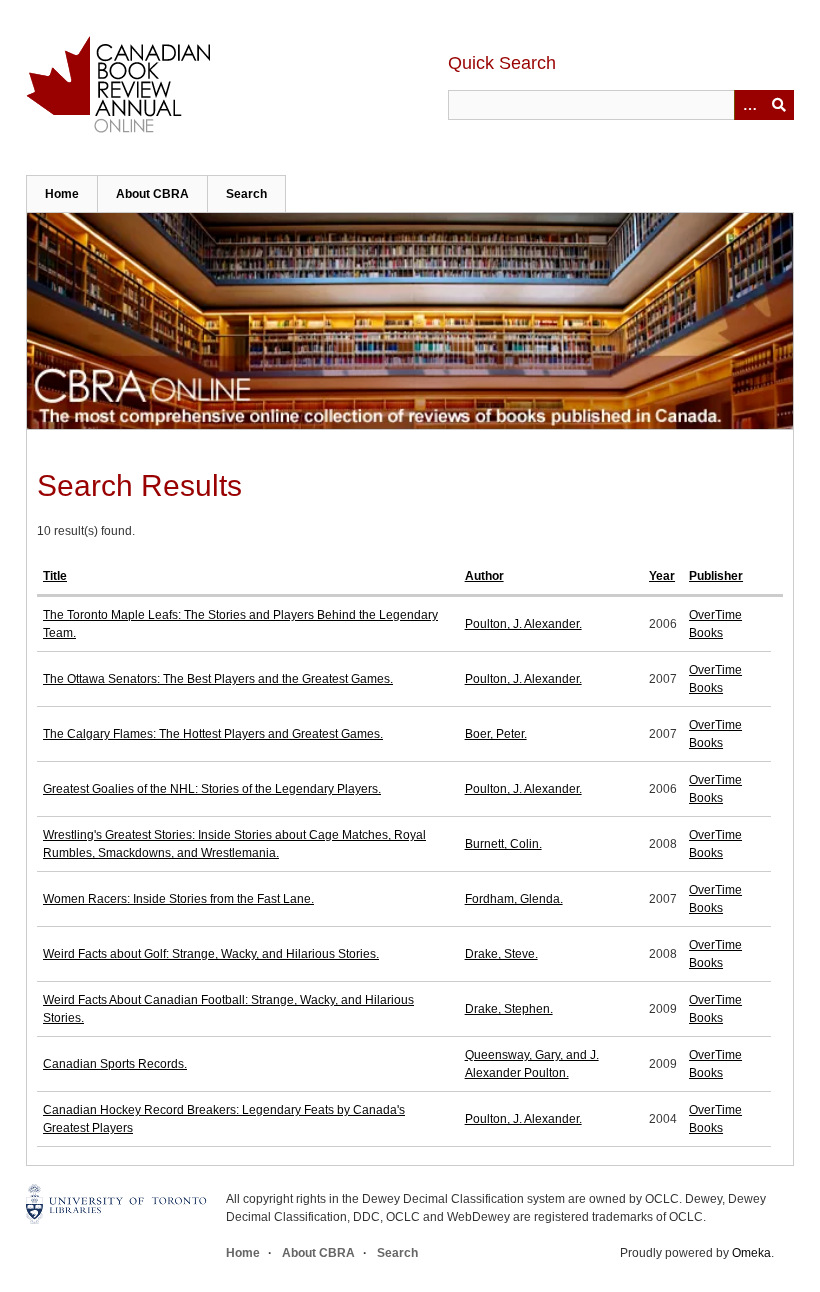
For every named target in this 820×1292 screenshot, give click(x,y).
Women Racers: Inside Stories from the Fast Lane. (178, 899)
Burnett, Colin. (503, 844)
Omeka (751, 1253)
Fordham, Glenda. (514, 899)
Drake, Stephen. (509, 1009)
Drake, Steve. (501, 954)
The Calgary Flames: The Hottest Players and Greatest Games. (213, 734)
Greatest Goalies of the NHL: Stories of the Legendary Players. (212, 789)
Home (62, 194)
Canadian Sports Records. (115, 1064)
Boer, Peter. (496, 734)
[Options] (749, 105)
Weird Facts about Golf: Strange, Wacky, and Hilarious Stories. (211, 954)
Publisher (716, 576)
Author (484, 576)
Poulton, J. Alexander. (523, 624)
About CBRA (152, 194)
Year (662, 576)
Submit (779, 105)
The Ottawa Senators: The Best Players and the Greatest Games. (218, 679)
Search (246, 194)
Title (55, 576)
